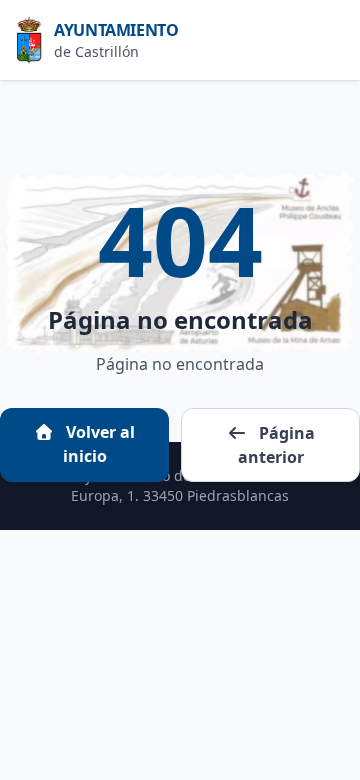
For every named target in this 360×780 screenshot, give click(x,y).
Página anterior (276, 445)
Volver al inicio (98, 444)
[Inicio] (35, 40)
